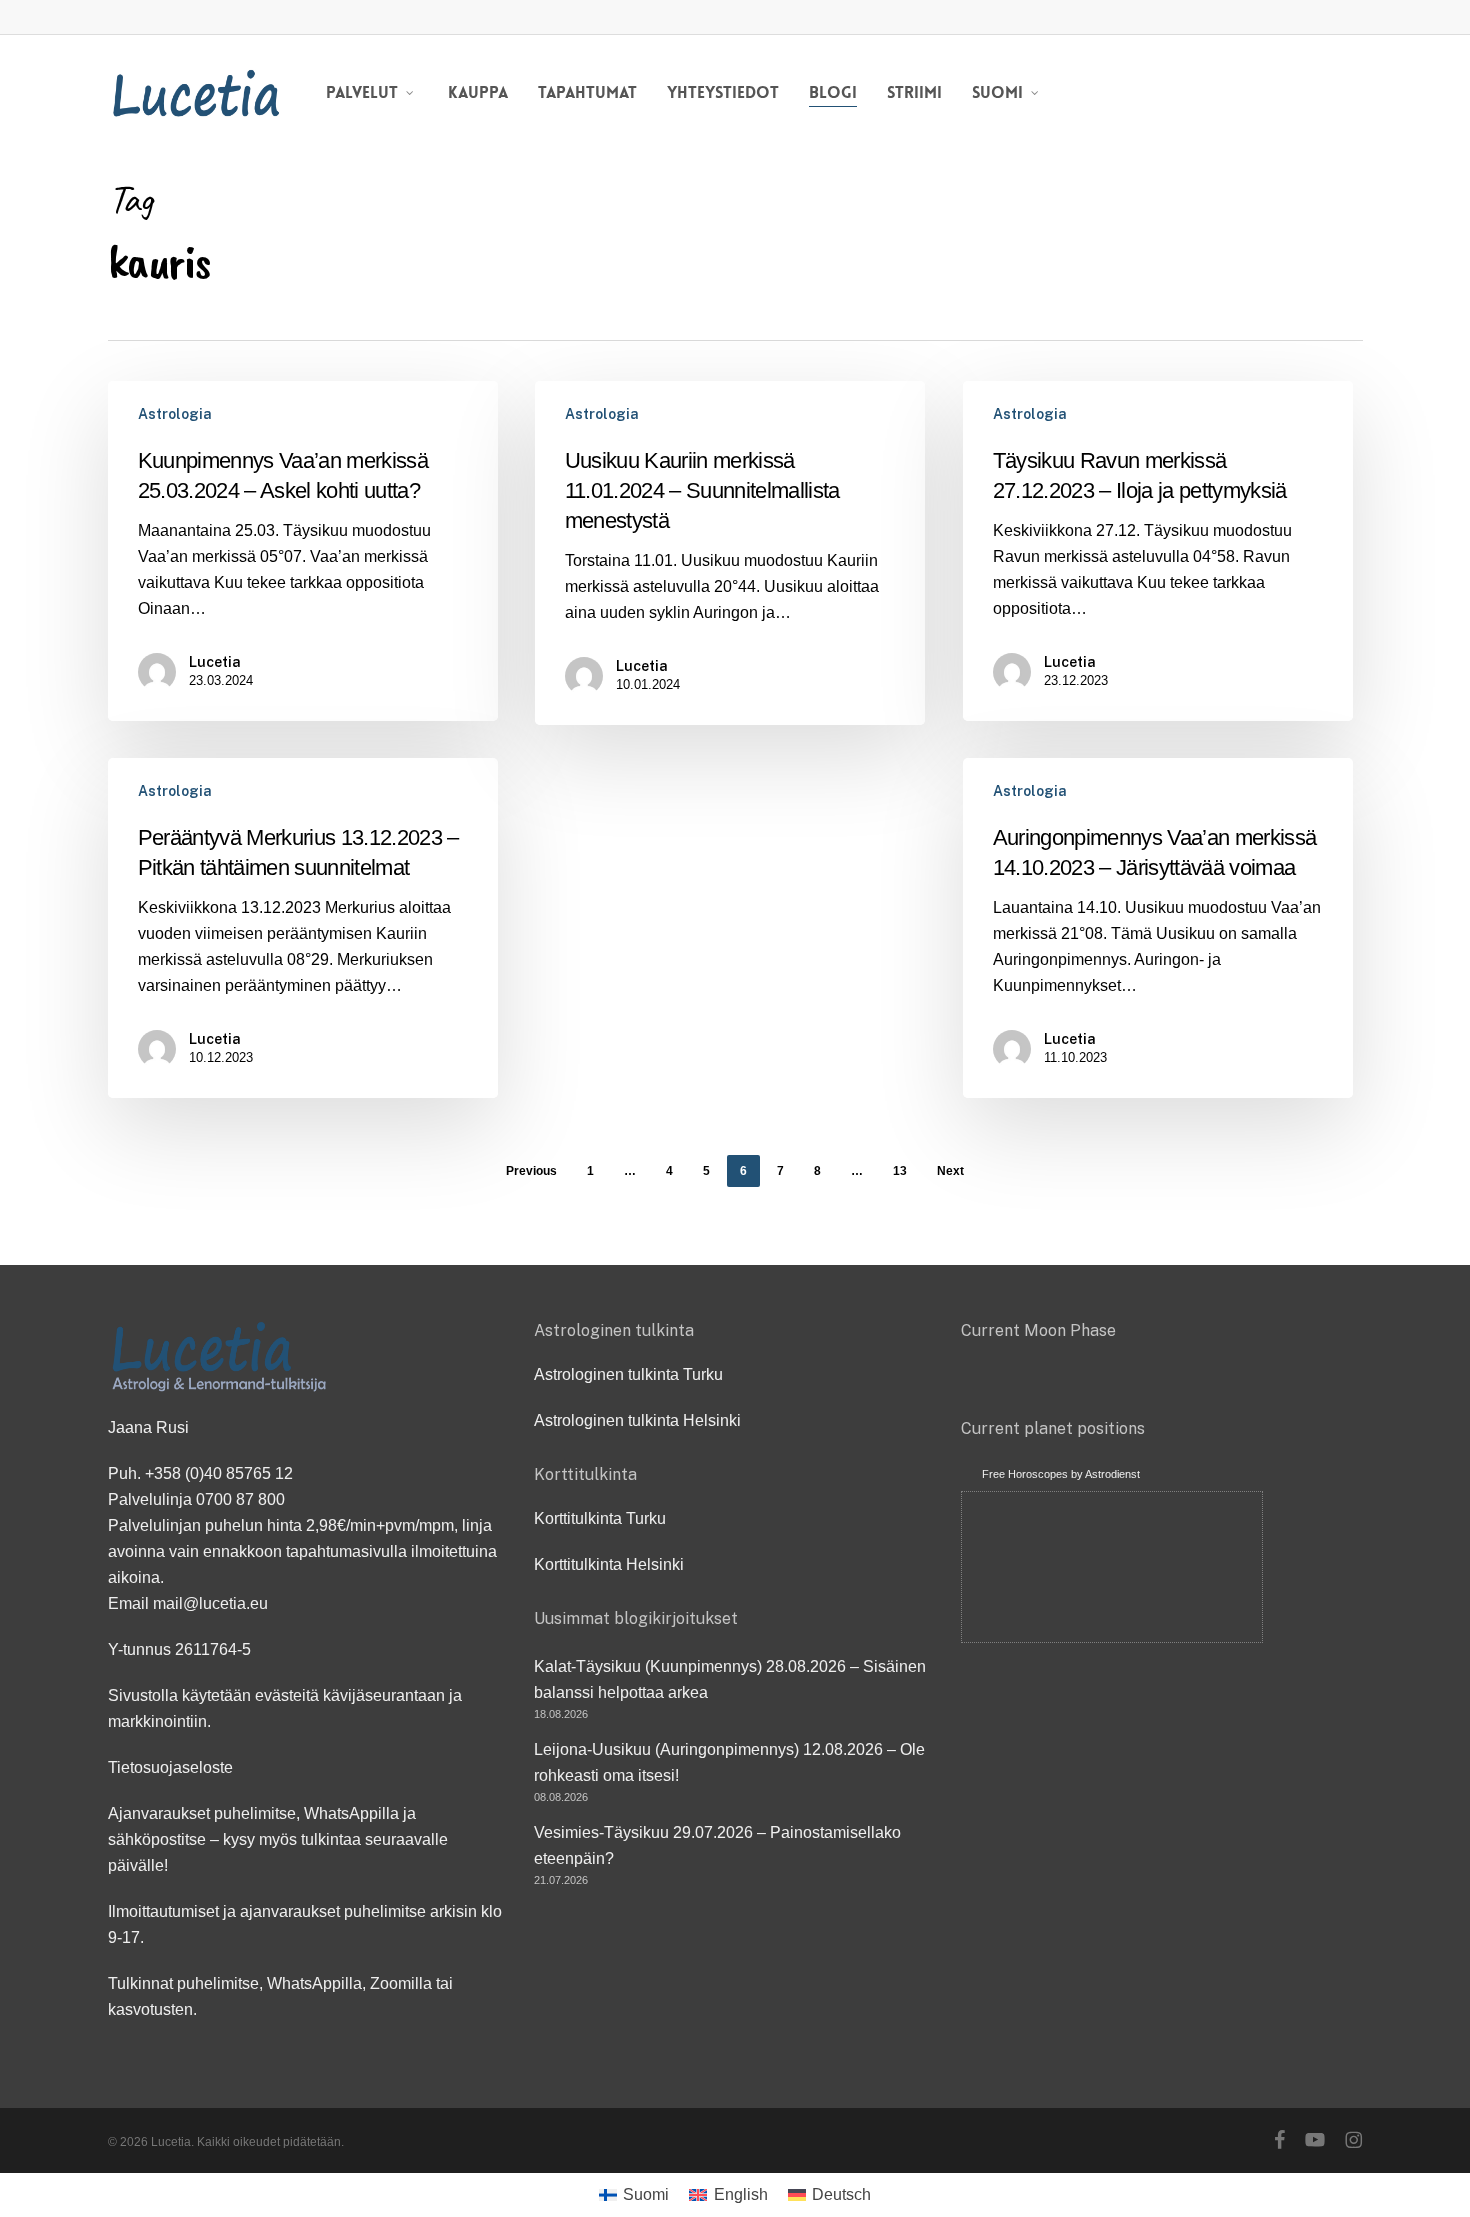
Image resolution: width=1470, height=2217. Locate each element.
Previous (531, 1171)
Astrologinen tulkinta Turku (628, 1374)
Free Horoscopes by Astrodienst (1061, 1474)
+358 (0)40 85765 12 (219, 1473)
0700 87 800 (240, 1499)
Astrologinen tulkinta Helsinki (637, 1420)
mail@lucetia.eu (210, 1603)
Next (950, 1171)
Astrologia (175, 414)
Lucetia (215, 662)
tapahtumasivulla (346, 1551)
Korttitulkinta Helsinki (609, 1564)
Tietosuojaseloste (170, 1767)
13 (900, 1171)
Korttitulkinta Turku (600, 1518)
